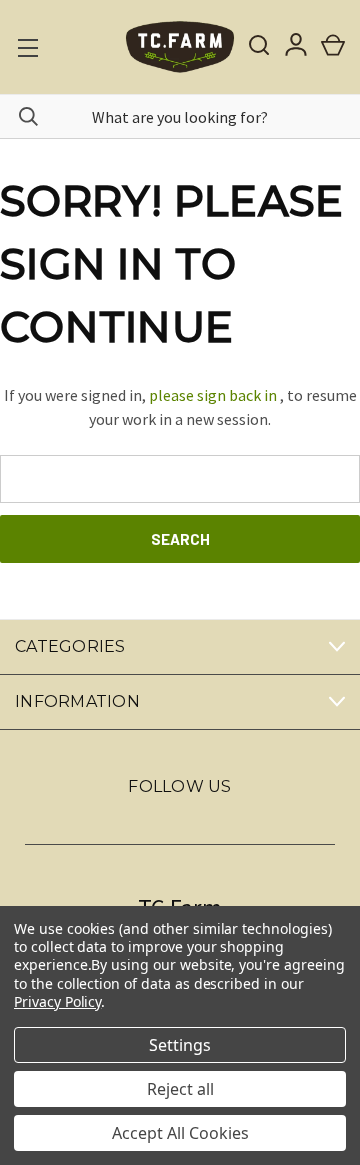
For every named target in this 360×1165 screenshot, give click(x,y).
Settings (180, 1045)
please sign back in (213, 395)
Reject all (180, 1089)
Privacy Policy (57, 1001)
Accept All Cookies (180, 1133)
